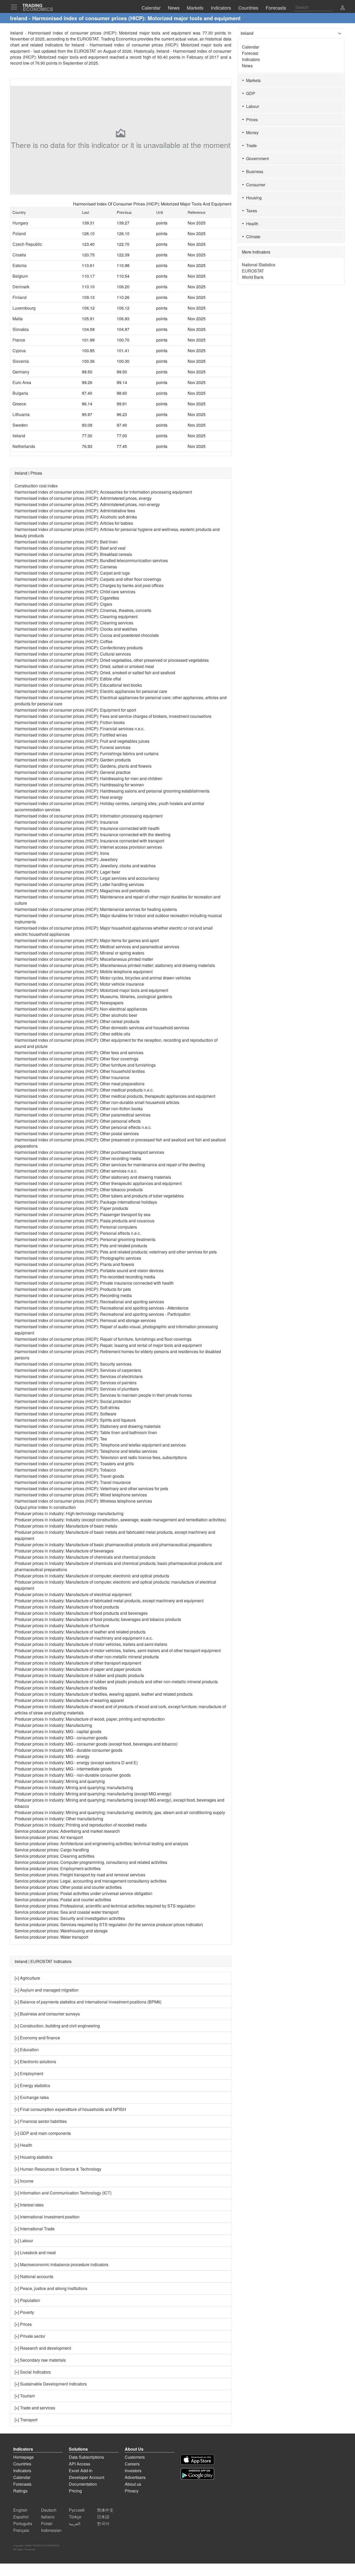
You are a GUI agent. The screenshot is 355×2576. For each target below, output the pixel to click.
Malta (18, 319)
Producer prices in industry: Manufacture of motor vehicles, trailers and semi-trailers (91, 1644)
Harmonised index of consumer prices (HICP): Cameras (66, 567)
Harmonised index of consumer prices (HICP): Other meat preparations (80, 1084)
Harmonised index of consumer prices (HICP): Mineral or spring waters (79, 953)
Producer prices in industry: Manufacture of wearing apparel (69, 1700)
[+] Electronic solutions (35, 2062)
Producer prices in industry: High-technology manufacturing (69, 1513)
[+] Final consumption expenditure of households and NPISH (70, 2109)
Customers (135, 2457)
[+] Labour (24, 2241)
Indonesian (51, 2530)
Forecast (250, 53)
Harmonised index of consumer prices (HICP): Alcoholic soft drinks (76, 517)
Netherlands (24, 446)
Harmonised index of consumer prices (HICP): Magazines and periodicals (82, 891)
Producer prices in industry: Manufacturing (53, 1725)
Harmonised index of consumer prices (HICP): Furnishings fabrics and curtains (87, 754)
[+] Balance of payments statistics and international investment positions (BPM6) (88, 2002)
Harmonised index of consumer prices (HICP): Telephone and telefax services (86, 1451)
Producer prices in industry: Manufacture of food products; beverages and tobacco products (98, 1619)
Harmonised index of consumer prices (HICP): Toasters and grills (74, 1464)
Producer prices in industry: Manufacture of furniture (62, 1626)
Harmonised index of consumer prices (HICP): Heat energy (69, 797)
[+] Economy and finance (37, 2038)
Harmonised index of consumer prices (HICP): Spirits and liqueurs (75, 1420)
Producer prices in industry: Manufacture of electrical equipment (73, 1594)
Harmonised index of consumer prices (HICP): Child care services (75, 592)
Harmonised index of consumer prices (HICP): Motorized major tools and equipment (91, 990)
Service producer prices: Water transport (51, 1937)
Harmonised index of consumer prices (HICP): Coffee (64, 641)
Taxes (251, 211)
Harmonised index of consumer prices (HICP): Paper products (71, 1208)
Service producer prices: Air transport (49, 1837)
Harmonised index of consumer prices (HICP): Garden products (73, 760)
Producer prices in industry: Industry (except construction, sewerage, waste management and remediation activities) (120, 1520)
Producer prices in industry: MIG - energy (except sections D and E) (76, 1763)
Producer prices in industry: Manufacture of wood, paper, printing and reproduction (90, 1719)
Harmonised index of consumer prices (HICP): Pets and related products (81, 1246)
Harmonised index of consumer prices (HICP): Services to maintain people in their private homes (103, 1395)
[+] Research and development (43, 2348)
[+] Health (23, 2145)
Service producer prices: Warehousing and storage (61, 1931)
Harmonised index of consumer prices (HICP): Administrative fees (75, 511)
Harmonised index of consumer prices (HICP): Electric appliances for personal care (91, 691)
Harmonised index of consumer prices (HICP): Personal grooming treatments (85, 1239)
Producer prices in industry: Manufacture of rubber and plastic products (79, 1675)
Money (251, 132)
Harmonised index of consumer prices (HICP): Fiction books (70, 722)
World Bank (253, 277)
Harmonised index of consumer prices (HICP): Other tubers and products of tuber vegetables (99, 1196)
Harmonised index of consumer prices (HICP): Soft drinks (67, 1408)
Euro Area (22, 382)
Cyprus (19, 350)
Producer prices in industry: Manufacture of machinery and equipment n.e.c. (84, 1638)
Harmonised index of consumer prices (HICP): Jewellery (66, 859)
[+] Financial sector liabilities (41, 2121)
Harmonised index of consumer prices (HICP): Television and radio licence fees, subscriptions (101, 1457)
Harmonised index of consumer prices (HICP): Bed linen (66, 542)
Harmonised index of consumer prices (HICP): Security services (73, 1364)
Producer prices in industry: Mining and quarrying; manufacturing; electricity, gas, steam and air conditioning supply (120, 1812)
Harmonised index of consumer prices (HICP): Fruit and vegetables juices (82, 741)
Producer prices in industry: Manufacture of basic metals (66, 1526)
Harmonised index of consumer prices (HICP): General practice (73, 772)
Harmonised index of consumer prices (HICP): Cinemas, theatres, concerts (83, 610)
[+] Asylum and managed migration (47, 1990)
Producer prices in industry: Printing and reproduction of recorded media (81, 1825)
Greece (19, 404)
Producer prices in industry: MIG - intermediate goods (63, 1769)
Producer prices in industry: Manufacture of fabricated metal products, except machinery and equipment (109, 1601)
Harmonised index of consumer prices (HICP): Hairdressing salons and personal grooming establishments (112, 791)
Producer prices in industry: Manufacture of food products (67, 1607)
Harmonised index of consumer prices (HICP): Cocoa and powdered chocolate (87, 635)
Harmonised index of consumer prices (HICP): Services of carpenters (78, 1370)
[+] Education (27, 2050)
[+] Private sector (30, 2336)
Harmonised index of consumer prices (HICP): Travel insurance (73, 1482)
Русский (77, 2510)
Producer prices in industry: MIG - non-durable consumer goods (73, 1775)
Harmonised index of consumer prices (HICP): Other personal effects (78, 1121)
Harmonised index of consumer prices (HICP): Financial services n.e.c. (80, 729)
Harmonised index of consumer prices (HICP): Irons (62, 853)
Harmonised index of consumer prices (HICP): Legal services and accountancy (87, 878)
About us (133, 2484)
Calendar (251, 47)
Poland (19, 233)
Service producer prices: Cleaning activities (54, 1856)
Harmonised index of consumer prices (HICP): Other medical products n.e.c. (84, 1090)
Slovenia (21, 361)
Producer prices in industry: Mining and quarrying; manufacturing (74, 1787)
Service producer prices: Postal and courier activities (63, 1900)
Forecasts (22, 2484)
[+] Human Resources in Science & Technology (58, 2169)
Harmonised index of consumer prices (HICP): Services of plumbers (77, 1389)
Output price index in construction (45, 1507)
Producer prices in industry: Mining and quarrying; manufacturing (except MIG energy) (93, 1794)
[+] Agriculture (27, 1978)
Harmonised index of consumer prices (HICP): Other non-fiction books (79, 1109)
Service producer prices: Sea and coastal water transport (67, 1912)
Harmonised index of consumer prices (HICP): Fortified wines (71, 735)
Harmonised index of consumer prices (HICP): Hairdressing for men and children (88, 778)
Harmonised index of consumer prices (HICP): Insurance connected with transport (89, 841)
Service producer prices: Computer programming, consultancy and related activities (91, 1862)
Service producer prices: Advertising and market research (67, 1831)
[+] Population (27, 2300)
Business (254, 171)
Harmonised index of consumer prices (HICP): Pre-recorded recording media (85, 1277)
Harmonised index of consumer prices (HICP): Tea (61, 1439)
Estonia (19, 265)
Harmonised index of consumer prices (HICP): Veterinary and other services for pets (91, 1488)
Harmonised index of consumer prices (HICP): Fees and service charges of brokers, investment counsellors (113, 716)
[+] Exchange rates (32, 2097)
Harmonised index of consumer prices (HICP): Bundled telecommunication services (91, 560)
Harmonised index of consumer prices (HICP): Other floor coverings (76, 1059)
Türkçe (75, 2517)
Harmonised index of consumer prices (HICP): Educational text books (78, 685)
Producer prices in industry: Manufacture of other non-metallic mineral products (87, 1657)
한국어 (103, 2523)
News (247, 66)
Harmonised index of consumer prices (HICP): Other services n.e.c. (76, 1171)
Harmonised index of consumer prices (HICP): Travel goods (69, 1476)
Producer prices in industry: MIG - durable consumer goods (68, 1750)
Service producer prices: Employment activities (58, 1868)
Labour (252, 106)
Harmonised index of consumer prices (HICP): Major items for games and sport (87, 940)
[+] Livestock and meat (35, 2253)
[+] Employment (29, 2073)
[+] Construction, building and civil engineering (57, 2026)
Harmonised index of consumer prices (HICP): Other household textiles (80, 1071)
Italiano (48, 2517)
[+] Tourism (25, 2396)
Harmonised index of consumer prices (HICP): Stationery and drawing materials (88, 1426)
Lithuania (21, 414)
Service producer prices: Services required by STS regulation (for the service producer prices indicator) (109, 1924)
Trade (250, 145)
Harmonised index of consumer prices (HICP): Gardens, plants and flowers (83, 766)
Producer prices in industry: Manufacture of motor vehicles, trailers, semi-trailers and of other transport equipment (118, 1650)
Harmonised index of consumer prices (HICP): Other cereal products (77, 1021)
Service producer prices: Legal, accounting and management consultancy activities (91, 1881)
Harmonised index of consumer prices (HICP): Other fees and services (79, 1052)
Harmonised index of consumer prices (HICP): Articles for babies (74, 523)
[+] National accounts (34, 2276)
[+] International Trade (35, 2229)
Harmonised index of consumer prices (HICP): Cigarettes (67, 598)
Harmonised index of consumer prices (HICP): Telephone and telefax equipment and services (100, 1445)
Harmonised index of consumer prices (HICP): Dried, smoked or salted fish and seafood (95, 673)
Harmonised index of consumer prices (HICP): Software (65, 1414)
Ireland (19, 436)
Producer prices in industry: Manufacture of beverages (64, 1551)
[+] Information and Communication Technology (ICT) (63, 2193)
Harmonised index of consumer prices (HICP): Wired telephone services (81, 1495)
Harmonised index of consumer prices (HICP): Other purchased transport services (89, 1152)
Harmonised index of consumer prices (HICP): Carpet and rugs (72, 573)
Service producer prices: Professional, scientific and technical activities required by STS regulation (105, 1906)
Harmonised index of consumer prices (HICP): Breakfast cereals (73, 554)
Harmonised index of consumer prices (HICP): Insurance (66, 822)
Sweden (20, 425)
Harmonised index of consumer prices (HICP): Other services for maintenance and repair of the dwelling (110, 1165)
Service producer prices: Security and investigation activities (70, 1918)
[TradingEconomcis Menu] (16, 7)
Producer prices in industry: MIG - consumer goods (61, 1738)
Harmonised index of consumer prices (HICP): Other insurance (72, 1077)
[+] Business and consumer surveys (47, 2014)
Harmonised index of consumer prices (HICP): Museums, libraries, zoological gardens (93, 996)
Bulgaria (20, 393)
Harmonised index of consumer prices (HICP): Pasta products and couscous (84, 1221)
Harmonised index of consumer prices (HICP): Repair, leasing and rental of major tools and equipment (108, 1345)
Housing (253, 198)
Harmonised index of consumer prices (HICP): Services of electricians (79, 1376)
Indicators (251, 59)
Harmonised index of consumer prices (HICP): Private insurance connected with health (94, 1283)
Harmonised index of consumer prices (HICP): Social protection (73, 1401)
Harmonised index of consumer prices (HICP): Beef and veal (70, 548)
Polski (47, 2523)
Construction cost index (36, 486)
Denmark (21, 287)
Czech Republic (27, 244)
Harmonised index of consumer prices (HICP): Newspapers (69, 1003)
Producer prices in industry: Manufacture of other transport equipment (78, 1663)
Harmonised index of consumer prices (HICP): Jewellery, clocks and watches (85, 866)
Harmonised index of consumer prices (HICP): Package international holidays (86, 1202)
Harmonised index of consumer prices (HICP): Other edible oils (72, 1034)
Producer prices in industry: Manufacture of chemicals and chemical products (85, 1557)
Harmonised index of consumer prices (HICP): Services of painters (75, 1383)
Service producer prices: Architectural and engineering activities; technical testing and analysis (101, 1844)
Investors (133, 2471)
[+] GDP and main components (43, 2133)
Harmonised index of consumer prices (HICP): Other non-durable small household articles (97, 1102)
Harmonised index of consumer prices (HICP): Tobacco (65, 1470)
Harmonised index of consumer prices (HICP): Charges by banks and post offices (89, 585)
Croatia (19, 255)
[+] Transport (26, 2420)
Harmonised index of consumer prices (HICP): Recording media (73, 1295)
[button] (343, 8)
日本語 (103, 2517)
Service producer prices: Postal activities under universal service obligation (83, 1893)
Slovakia (21, 329)
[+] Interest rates (29, 2205)
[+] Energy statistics (32, 2085)
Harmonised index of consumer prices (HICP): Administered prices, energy (83, 498)
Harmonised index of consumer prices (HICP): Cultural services (73, 654)
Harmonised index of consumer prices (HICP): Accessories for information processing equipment (103, 492)
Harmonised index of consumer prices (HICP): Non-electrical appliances (81, 1009)
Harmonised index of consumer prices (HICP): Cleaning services (74, 623)
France (19, 340)
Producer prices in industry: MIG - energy (52, 1756)
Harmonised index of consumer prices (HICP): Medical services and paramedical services (97, 947)
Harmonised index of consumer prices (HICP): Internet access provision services (88, 847)
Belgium (20, 276)
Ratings (20, 2491)
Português (23, 2523)
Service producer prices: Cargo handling (52, 1850)
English (20, 2510)
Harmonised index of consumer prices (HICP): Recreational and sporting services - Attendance (101, 1308)
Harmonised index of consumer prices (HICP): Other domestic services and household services (102, 1028)
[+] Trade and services (35, 2408)
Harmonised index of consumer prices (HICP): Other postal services (77, 1133)
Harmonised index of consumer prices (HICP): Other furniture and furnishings (85, 1065)
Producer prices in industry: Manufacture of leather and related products (80, 1632)
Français (21, 2530)
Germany (21, 372)
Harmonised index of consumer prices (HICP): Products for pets (73, 1289)
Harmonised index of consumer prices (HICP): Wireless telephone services (83, 1501)
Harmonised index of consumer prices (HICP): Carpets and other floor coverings (88, 579)
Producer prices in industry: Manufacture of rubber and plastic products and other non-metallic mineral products (116, 1682)
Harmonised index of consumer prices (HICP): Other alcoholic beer (76, 1015)
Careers (132, 2464)
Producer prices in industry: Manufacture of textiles (61, 1688)
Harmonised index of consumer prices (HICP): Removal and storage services (85, 1320)
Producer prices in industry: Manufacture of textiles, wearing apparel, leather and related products (104, 1694)
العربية (75, 2523)
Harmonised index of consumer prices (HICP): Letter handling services (79, 884)
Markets (252, 80)
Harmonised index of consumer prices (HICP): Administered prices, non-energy (87, 504)
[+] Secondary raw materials (40, 2360)
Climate (252, 237)
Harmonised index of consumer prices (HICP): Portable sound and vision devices (89, 1270)
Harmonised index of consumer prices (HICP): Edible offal (68, 679)
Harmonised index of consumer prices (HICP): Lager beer (67, 872)
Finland (19, 297)
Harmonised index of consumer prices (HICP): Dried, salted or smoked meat (84, 666)
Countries (22, 2464)
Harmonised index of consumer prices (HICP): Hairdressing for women (79, 785)
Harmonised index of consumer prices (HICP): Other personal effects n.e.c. (83, 1127)
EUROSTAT (85, 51)
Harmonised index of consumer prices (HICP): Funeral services (73, 747)
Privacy (132, 2491)
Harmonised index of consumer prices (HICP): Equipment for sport (75, 710)
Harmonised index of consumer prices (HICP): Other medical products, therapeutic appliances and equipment (115, 1096)
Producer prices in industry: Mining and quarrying (60, 1781)
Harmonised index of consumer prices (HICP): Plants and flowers (74, 1264)
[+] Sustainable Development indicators (51, 2384)
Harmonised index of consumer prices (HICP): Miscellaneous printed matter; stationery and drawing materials (115, 965)
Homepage (24, 2457)
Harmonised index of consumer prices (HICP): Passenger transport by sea (83, 1214)
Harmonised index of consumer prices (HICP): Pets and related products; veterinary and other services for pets (116, 1252)
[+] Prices (23, 2324)
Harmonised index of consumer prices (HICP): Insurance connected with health (87, 828)
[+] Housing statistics (34, 2157)
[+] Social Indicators (33, 2372)
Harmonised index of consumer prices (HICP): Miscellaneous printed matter (84, 959)
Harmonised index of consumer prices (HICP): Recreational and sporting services (89, 1302)
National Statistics (259, 265)
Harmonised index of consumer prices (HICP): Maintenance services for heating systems (96, 909)
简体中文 (105, 2510)
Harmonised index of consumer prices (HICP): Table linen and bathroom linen (86, 1432)
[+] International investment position (47, 2217)
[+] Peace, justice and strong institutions (51, 2288)
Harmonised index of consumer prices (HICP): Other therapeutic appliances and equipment (98, 1183)
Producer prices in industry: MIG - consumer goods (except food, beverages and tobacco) (96, 1744)
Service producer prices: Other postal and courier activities (68, 1887)
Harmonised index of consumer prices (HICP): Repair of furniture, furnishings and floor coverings (103, 1339)
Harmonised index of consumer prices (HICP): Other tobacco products (79, 1190)
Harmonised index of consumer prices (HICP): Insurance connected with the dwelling (93, 834)
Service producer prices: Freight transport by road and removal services (80, 1875)
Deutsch (49, 2510)
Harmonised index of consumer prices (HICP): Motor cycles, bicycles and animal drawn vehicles (103, 978)
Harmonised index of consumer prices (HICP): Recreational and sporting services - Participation (103, 1314)
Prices (251, 120)
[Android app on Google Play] (197, 2474)
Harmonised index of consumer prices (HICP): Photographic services (78, 1258)
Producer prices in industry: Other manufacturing (59, 1819)
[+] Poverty (24, 2312)
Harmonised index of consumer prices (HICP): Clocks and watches (76, 629)
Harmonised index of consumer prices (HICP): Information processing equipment (88, 816)
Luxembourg (24, 308)
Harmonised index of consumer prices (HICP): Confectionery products (79, 648)
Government (256, 158)
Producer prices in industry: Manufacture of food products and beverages (81, 1613)
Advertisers (135, 2477)
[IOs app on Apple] (197, 2460)
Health (251, 224)
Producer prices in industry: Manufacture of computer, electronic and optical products (92, 1576)
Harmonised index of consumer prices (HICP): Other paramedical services (83, 1115)
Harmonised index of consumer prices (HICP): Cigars (63, 604)
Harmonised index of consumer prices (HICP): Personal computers (76, 1227)
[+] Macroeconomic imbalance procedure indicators (61, 2264)
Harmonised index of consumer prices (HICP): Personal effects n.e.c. (78, 1233)
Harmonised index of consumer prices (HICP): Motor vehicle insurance (79, 984)
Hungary (20, 223)
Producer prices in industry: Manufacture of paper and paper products (78, 1669)
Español (21, 2517)
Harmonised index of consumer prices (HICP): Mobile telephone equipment (84, 972)
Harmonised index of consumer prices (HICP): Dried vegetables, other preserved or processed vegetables (112, 660)
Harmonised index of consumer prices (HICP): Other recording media (78, 1158)
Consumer (255, 185)
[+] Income (24, 2181)
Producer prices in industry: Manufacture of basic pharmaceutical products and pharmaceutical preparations (113, 1545)
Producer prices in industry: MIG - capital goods (58, 1731)
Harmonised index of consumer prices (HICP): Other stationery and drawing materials (93, 1177)
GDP (250, 93)
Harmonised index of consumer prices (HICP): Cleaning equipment (76, 616)
